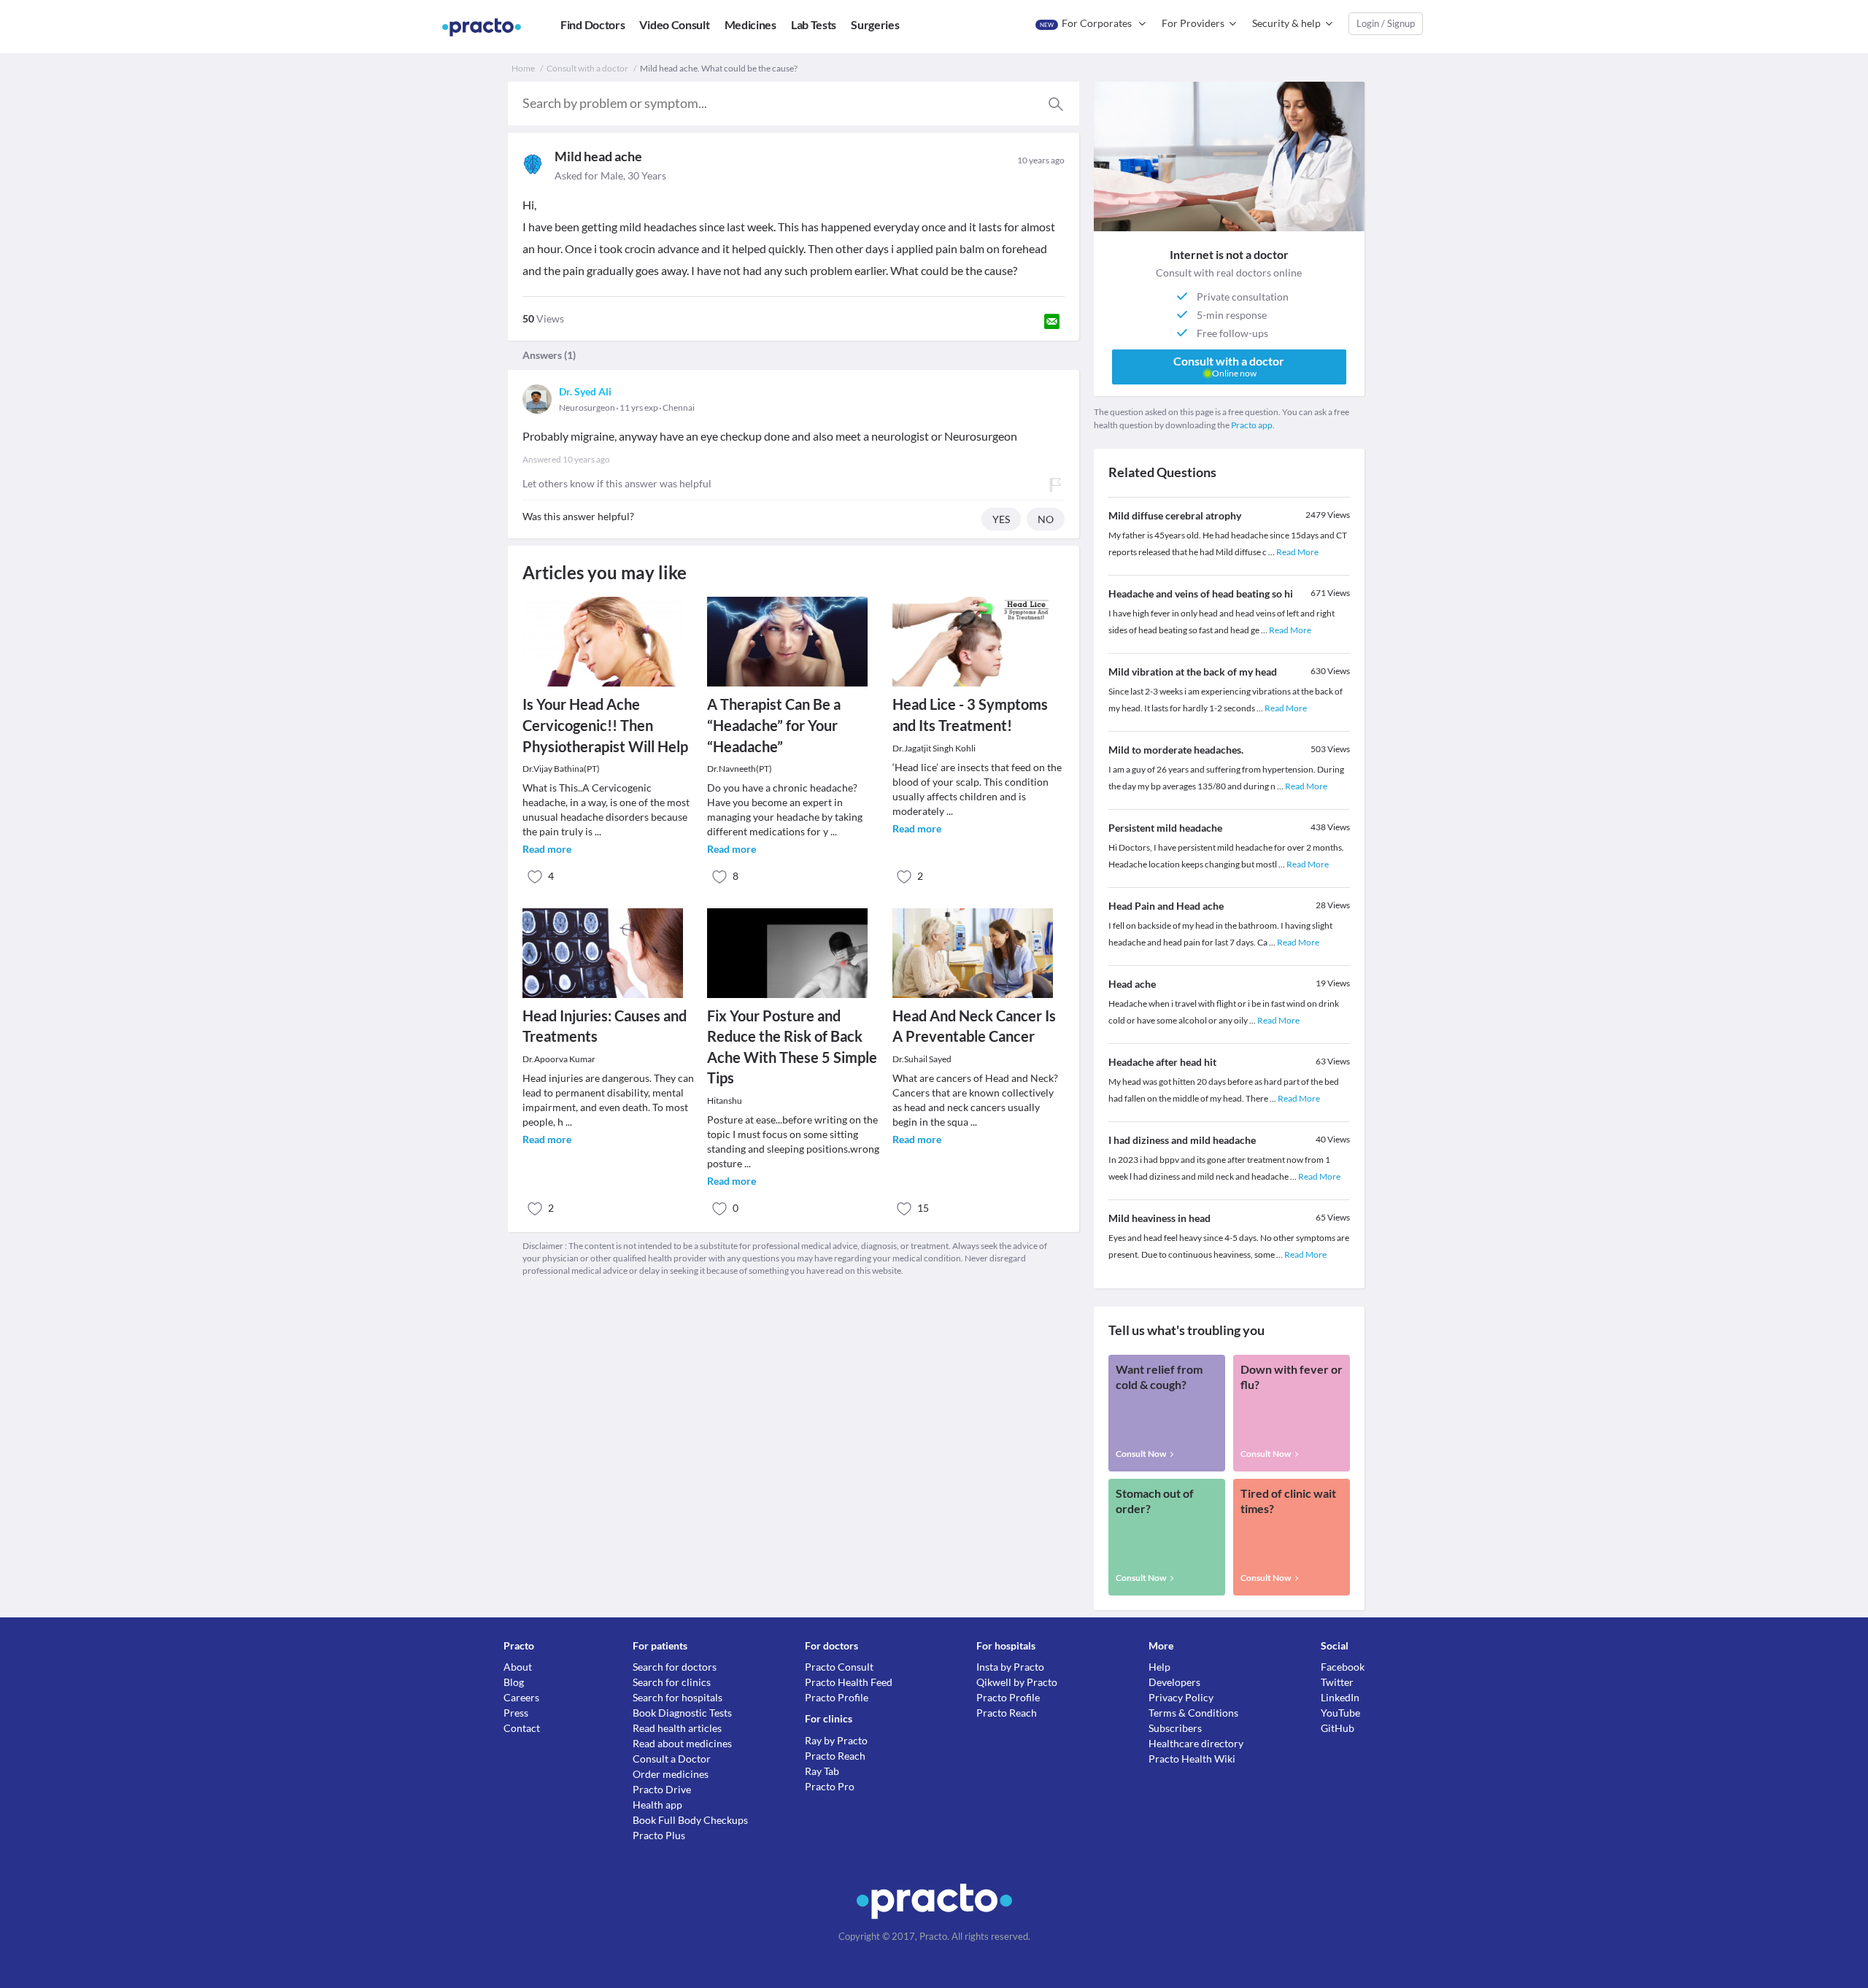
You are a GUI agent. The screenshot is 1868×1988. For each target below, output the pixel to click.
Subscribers (1175, 1728)
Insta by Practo (1010, 1667)
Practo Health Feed (849, 1682)
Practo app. (1253, 425)
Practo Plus (659, 1835)
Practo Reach (835, 1756)
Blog (514, 1682)
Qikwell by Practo (1017, 1682)
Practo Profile (837, 1697)
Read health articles (677, 1728)
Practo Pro (830, 1786)
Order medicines (671, 1774)
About (518, 1667)
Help (1159, 1667)
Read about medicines (682, 1743)
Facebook (1343, 1667)
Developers (1174, 1682)
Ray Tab (822, 1771)
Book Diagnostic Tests (682, 1713)
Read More (1297, 552)
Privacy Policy (1181, 1697)
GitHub (1338, 1728)
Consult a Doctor (672, 1759)
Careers (521, 1697)
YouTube (1340, 1713)
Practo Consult (839, 1667)
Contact (522, 1728)
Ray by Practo (836, 1740)
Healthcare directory (1196, 1743)
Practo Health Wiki (1192, 1759)
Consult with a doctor (587, 68)
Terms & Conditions (1193, 1713)
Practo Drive (662, 1789)
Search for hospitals (678, 1697)
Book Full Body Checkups (690, 1820)
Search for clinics (672, 1682)
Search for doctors (675, 1667)
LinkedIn (1340, 1697)
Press (516, 1713)
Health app (657, 1805)
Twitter (1337, 1682)
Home (523, 68)
